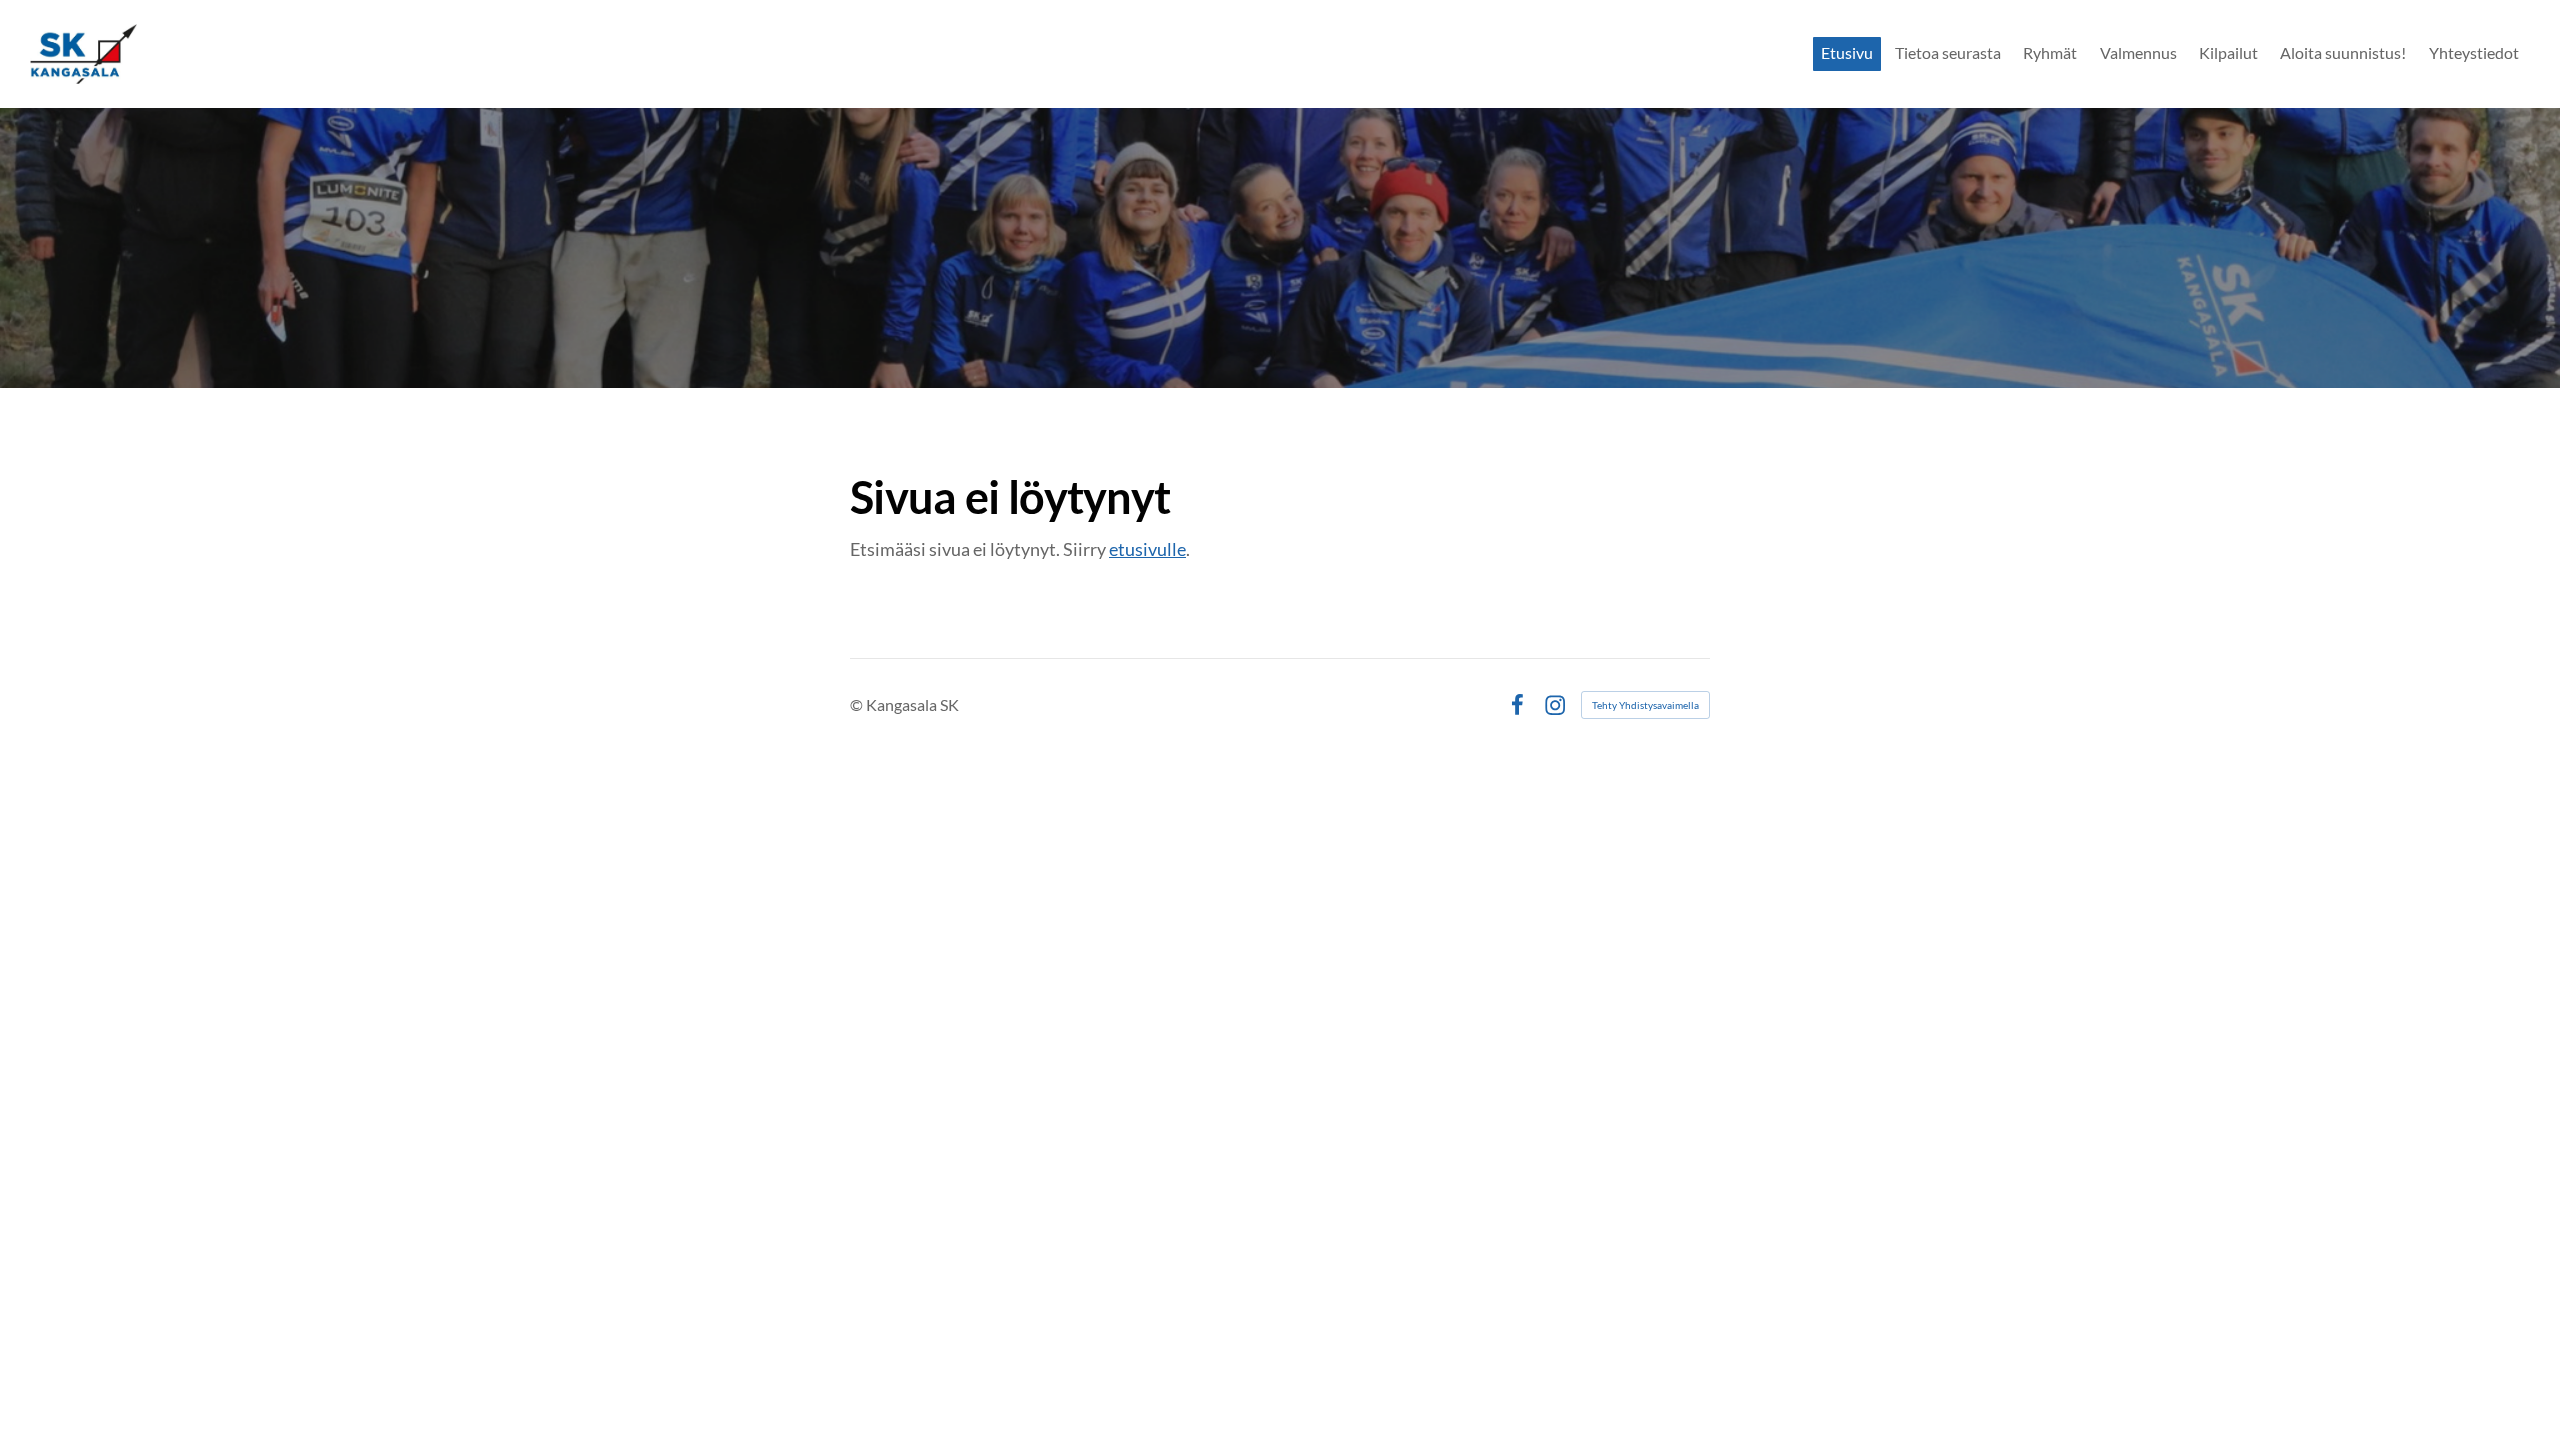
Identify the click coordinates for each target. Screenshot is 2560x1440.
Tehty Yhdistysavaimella (1645, 705)
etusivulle (1147, 549)
